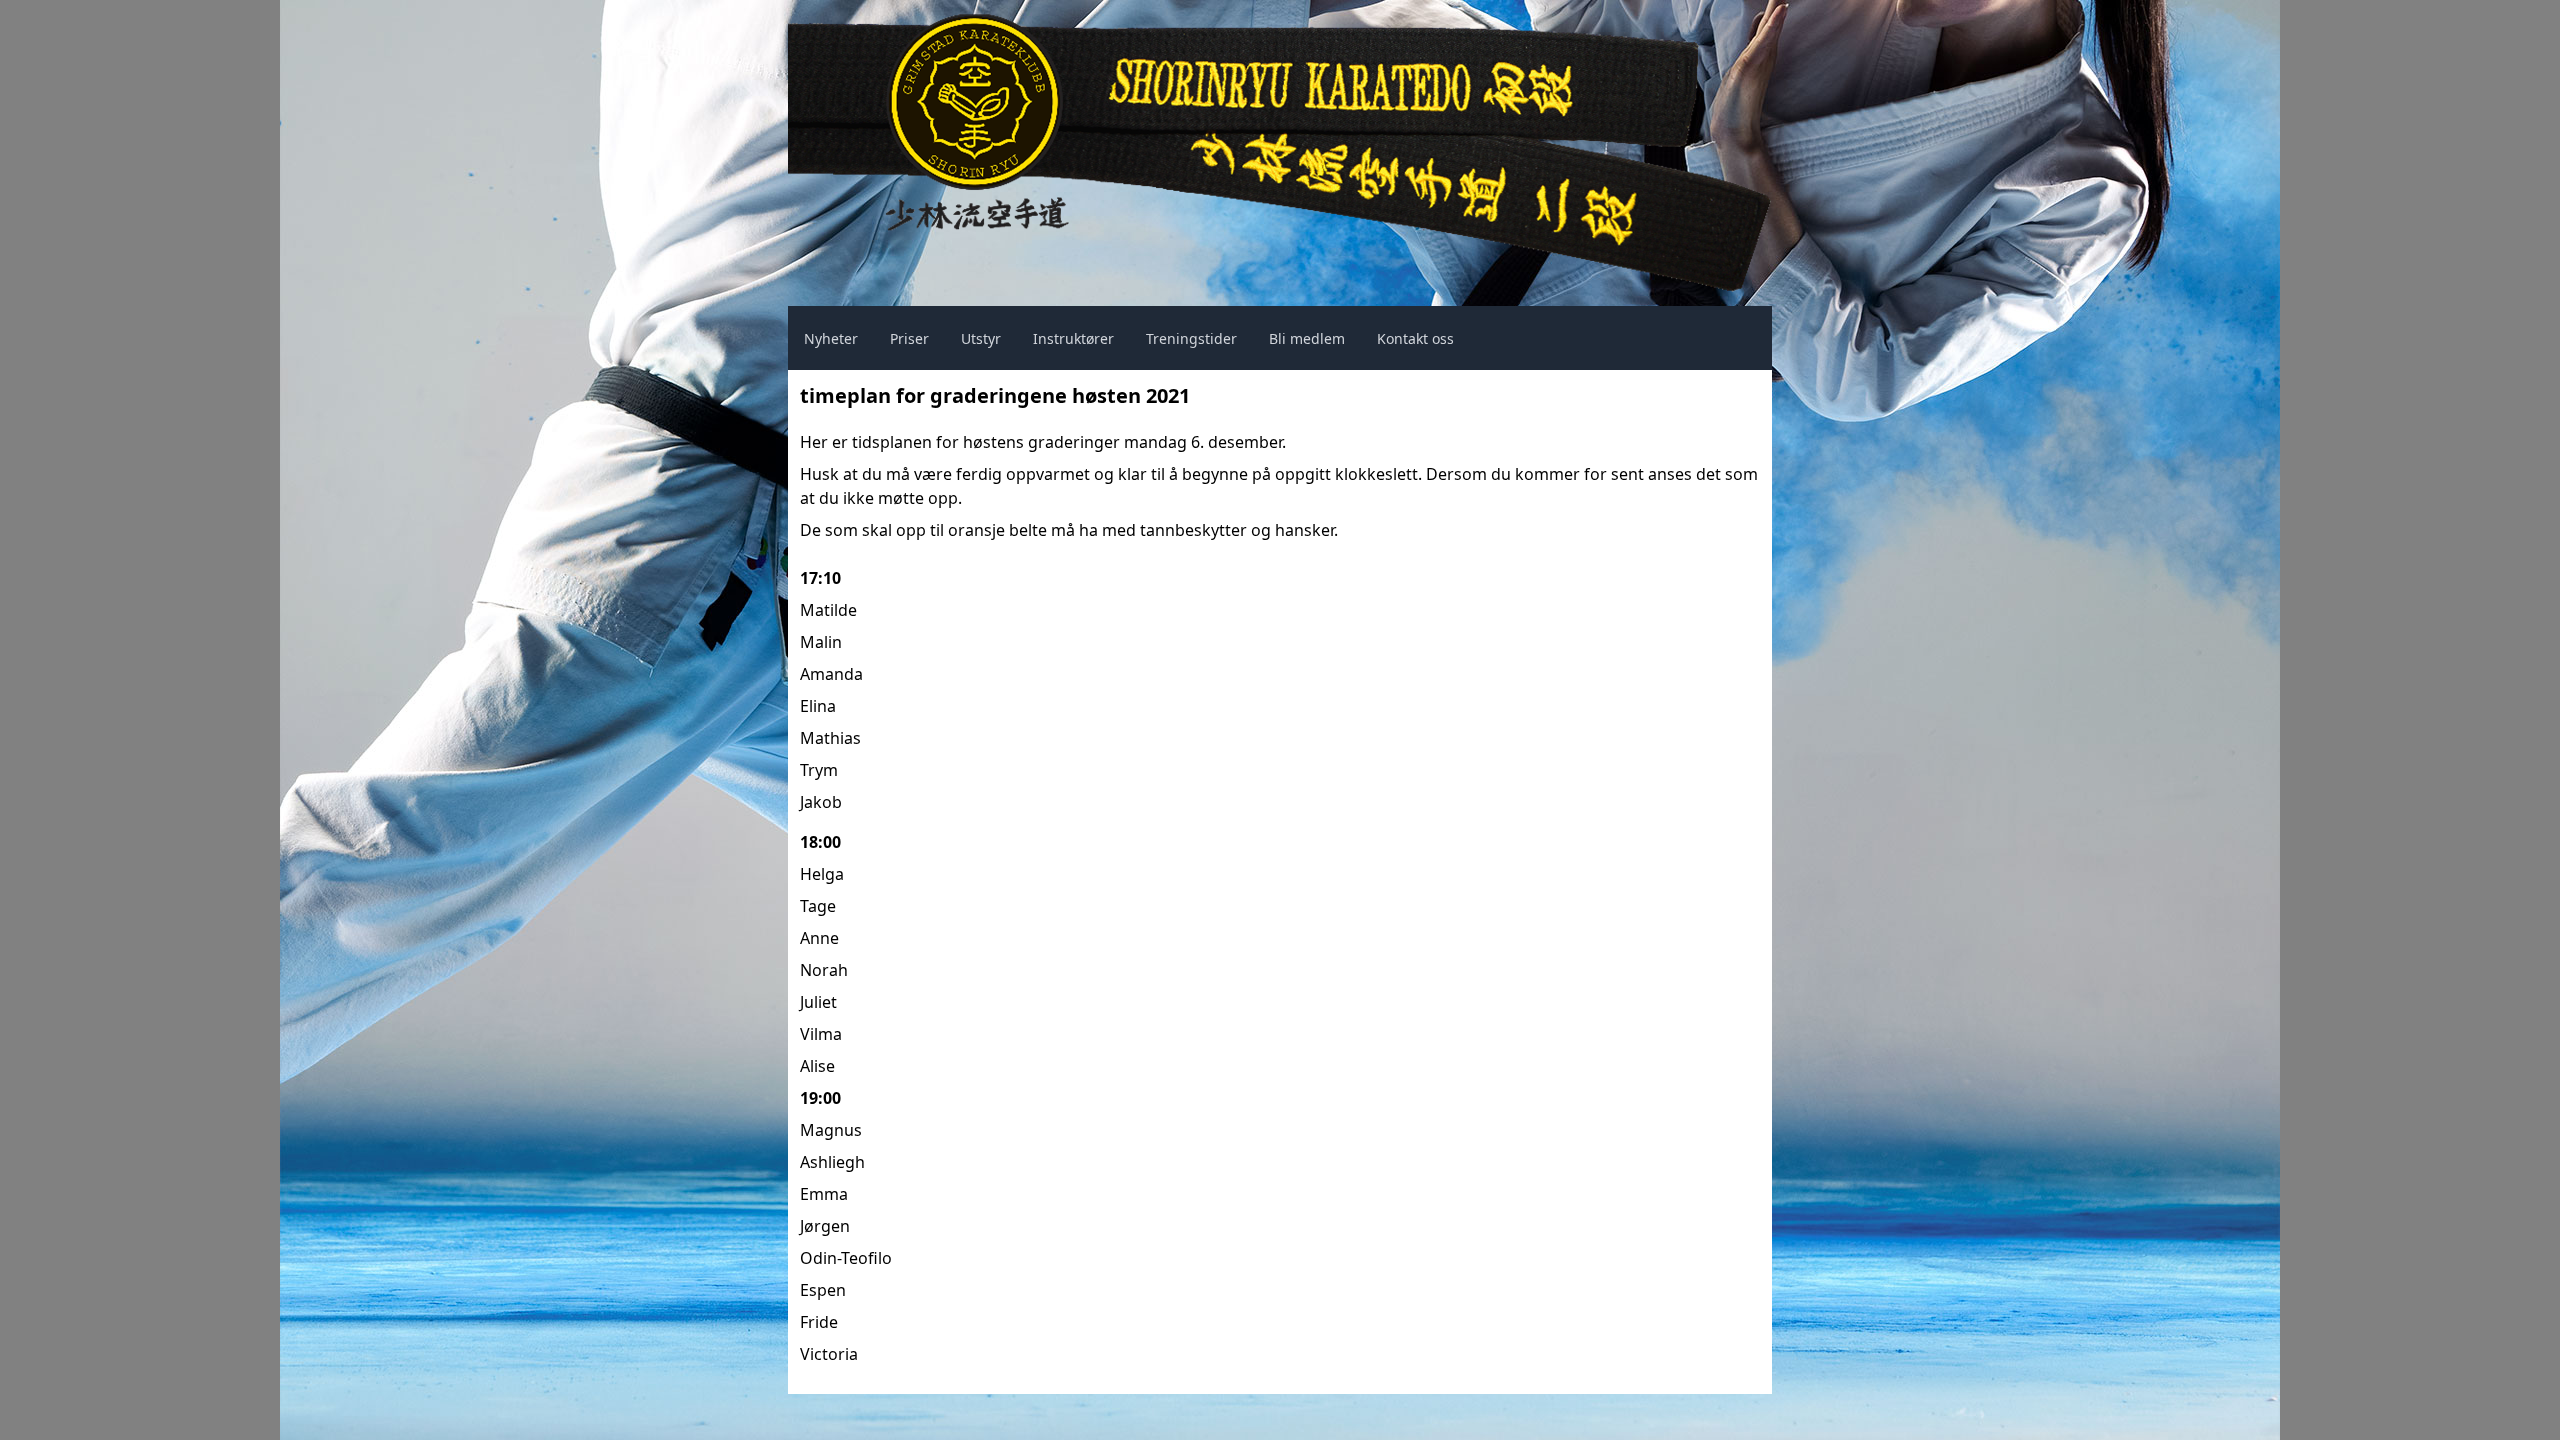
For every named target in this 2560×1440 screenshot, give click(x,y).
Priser (909, 338)
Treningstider (1191, 338)
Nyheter (831, 338)
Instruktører (1073, 338)
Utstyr (981, 338)
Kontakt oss (1415, 338)
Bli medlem (1307, 338)
